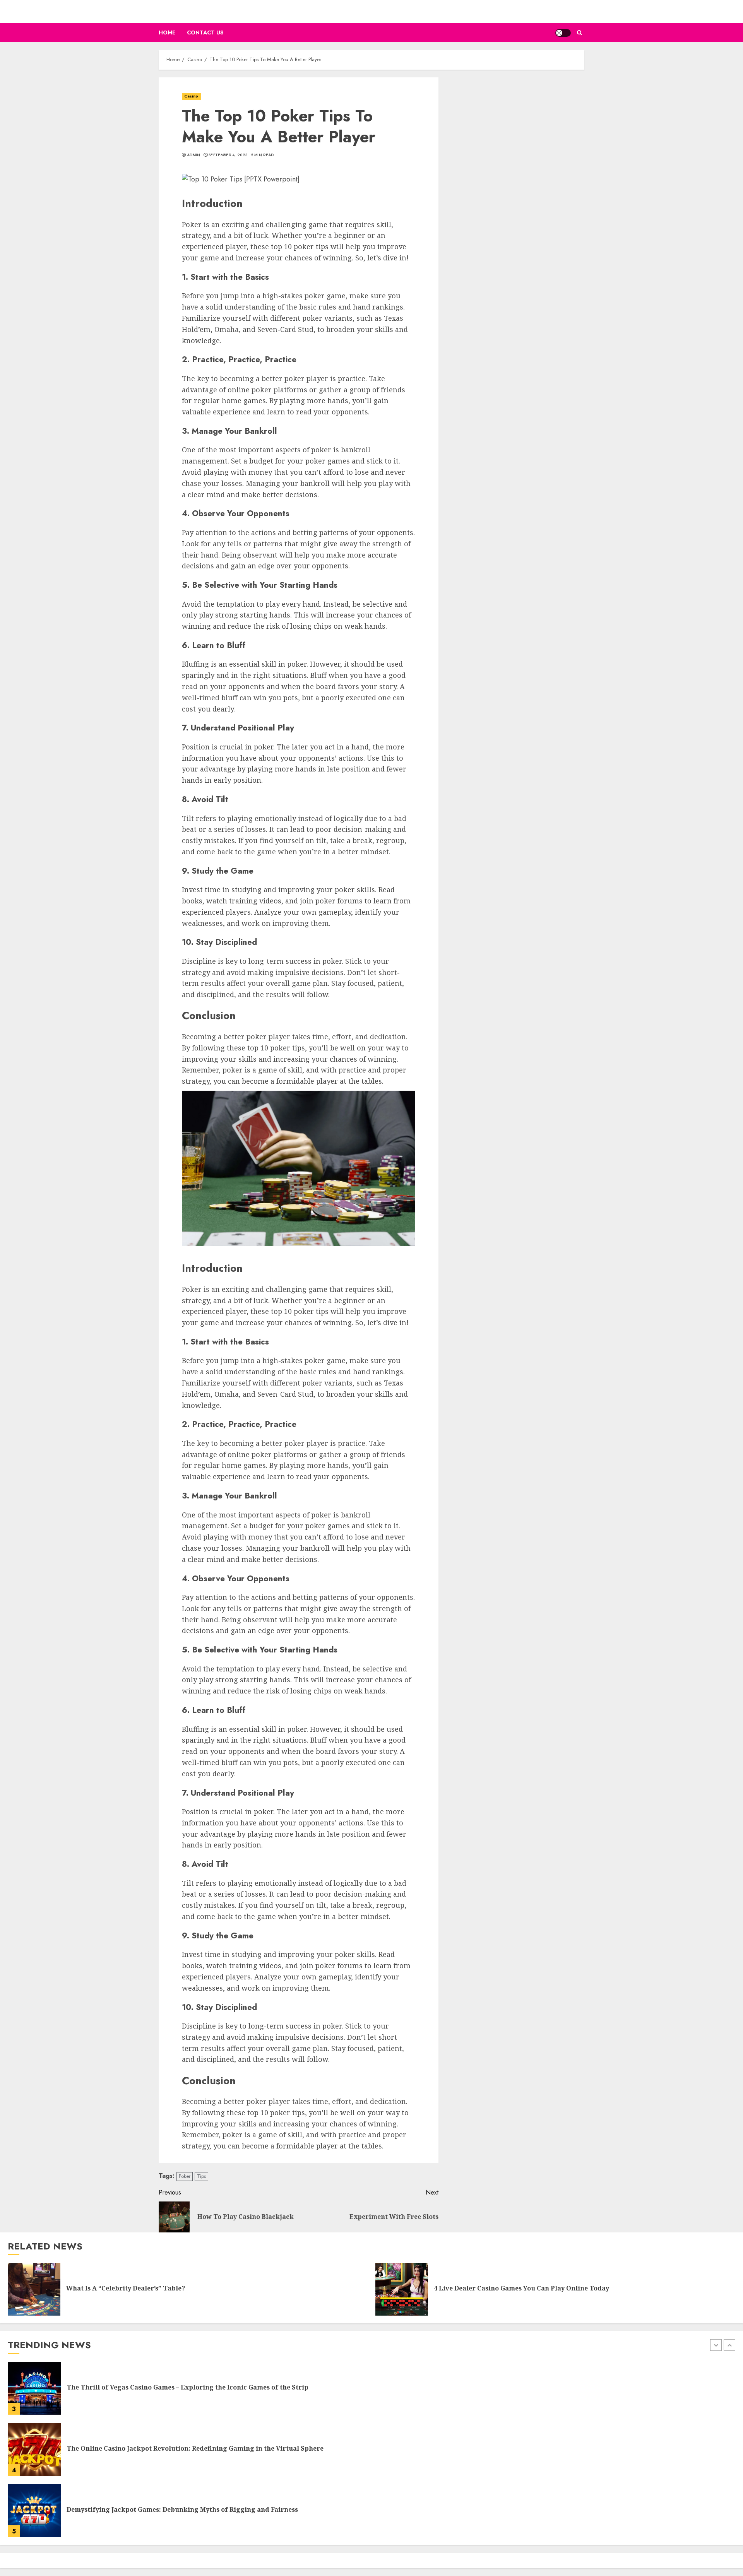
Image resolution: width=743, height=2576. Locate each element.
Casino (191, 96)
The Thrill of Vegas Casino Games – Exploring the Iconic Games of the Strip (187, 2387)
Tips (201, 2176)
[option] (371, 2392)
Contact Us (205, 32)
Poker (185, 2176)
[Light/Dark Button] (563, 33)
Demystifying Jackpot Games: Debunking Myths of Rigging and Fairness (182, 2509)
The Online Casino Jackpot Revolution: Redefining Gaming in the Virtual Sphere (195, 2448)
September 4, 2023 (228, 155)
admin (194, 155)
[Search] (580, 33)
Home (167, 32)
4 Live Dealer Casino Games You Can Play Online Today (521, 2288)
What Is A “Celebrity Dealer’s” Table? (126, 2288)
